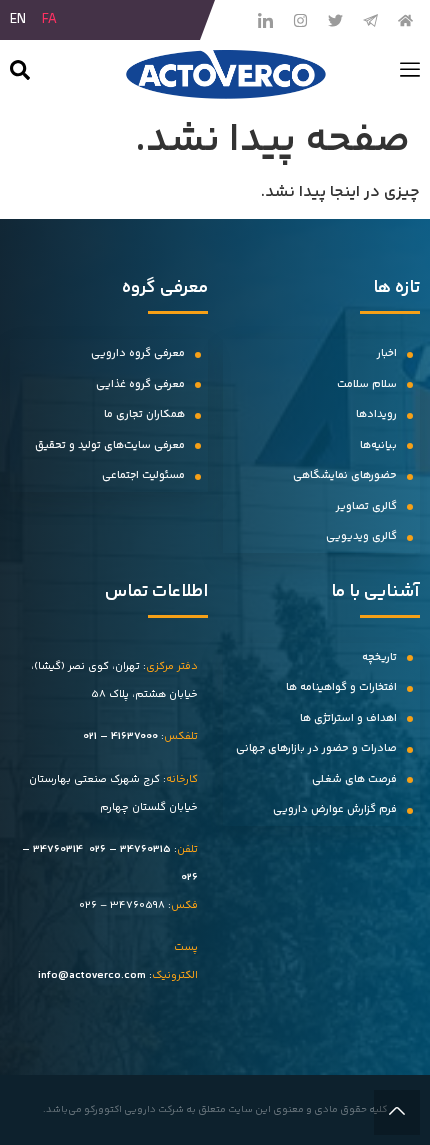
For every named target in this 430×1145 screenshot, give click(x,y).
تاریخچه (379, 657)
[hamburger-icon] (410, 74)
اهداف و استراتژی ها (348, 718)
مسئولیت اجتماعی (143, 475)
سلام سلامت (367, 384)
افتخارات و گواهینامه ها (341, 687)
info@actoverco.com (92, 975)
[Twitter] (335, 20)
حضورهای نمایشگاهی (345, 475)
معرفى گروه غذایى (140, 384)
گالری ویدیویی (361, 536)
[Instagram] (300, 20)
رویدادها (376, 414)
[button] (20, 74)
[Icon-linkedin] (265, 20)
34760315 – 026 (130, 849)
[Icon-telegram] (370, 20)
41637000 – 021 (120, 736)
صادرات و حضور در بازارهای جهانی (316, 748)
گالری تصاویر (366, 506)
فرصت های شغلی (354, 779)
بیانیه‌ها (378, 445)
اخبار (387, 353)
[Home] (405, 20)
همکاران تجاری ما (144, 414)
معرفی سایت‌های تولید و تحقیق (110, 445)
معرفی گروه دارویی (138, 353)
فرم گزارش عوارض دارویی (335, 809)
